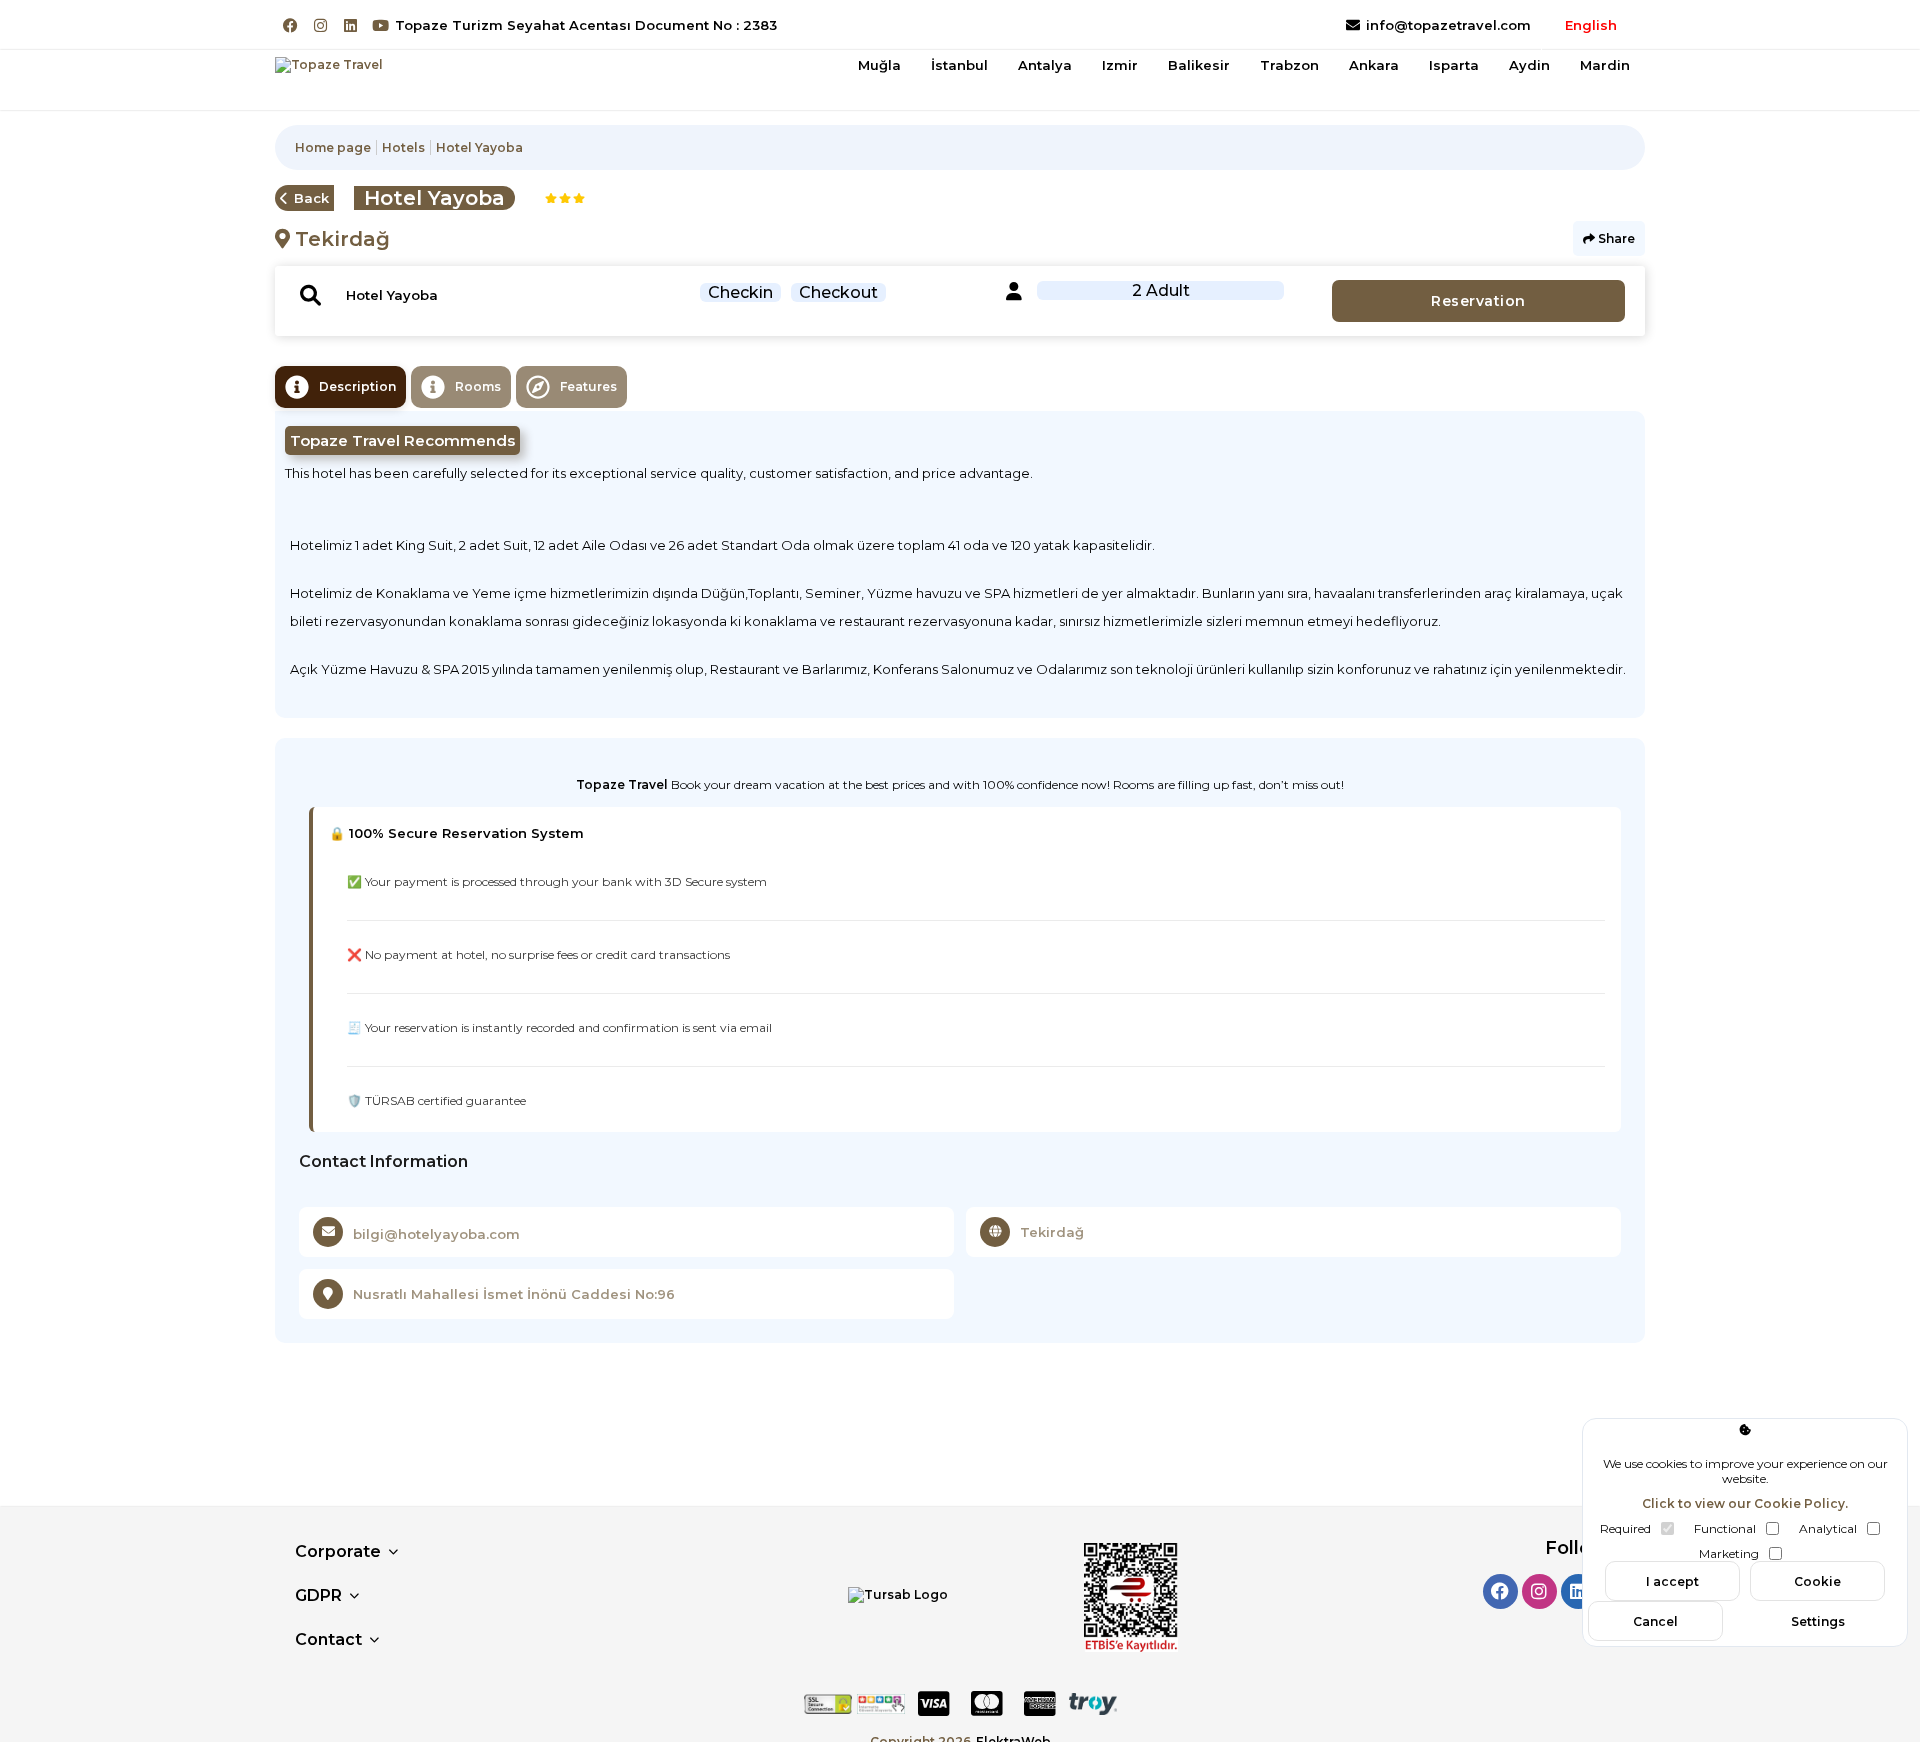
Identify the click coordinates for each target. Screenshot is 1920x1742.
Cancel (1655, 1621)
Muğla (879, 65)
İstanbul (959, 65)
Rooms (478, 386)
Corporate (338, 1551)
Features (588, 386)
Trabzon (1289, 65)
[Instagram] (320, 25)
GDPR (318, 1595)
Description (357, 386)
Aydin (1529, 65)
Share (1615, 238)
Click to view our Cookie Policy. (1745, 1503)
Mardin (1605, 65)
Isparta (1454, 65)
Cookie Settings (1818, 1587)
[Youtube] (380, 25)
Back (311, 198)
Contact (328, 1639)
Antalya (1045, 65)
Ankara (1374, 65)
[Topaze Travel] (329, 65)
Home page (333, 147)
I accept (1672, 1581)
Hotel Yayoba (479, 147)
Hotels (403, 147)
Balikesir (1199, 65)
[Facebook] (290, 25)
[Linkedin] (350, 25)
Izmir (1120, 65)
